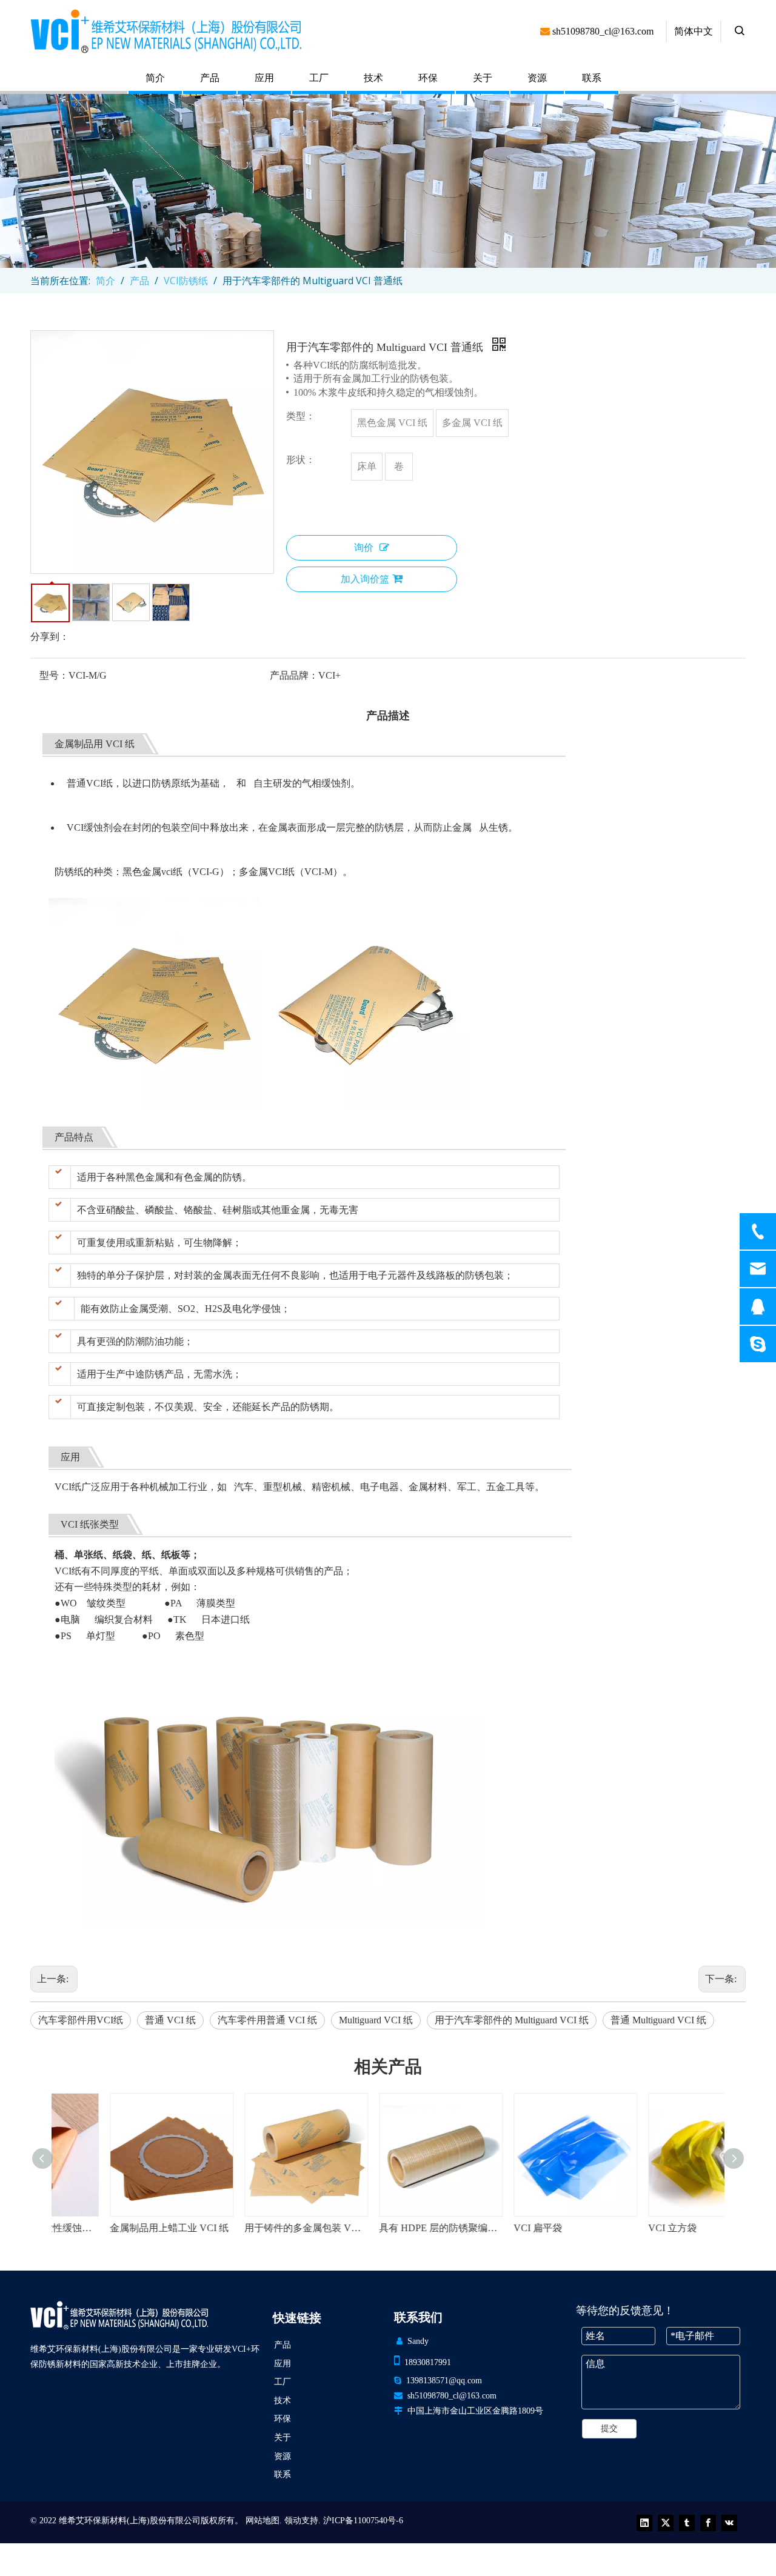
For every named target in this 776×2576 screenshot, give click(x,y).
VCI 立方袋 (620, 2228)
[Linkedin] (644, 2523)
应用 (264, 78)
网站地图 (263, 2521)
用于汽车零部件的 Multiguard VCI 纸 (512, 2020)
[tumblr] (687, 2523)
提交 (609, 2428)
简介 (155, 78)
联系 (592, 78)
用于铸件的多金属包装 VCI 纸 (253, 2228)
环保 (428, 78)
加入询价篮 (365, 579)
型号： (54, 675)
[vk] (729, 2523)
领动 (293, 2521)
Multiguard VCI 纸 (376, 2020)
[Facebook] (708, 2523)
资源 (537, 78)
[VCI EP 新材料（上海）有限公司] (119, 2315)
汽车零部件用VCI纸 (81, 2020)
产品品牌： (294, 675)
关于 (483, 78)
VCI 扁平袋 (486, 2228)
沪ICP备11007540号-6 (363, 2521)
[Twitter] (666, 2523)
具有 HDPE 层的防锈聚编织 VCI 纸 (388, 2228)
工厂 (319, 78)
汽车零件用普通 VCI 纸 (267, 2020)
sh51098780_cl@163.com (452, 2396)
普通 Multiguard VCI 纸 (658, 2020)
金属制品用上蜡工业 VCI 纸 (117, 2228)
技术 (373, 78)
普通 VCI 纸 (170, 2020)
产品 (210, 78)
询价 (364, 547)
